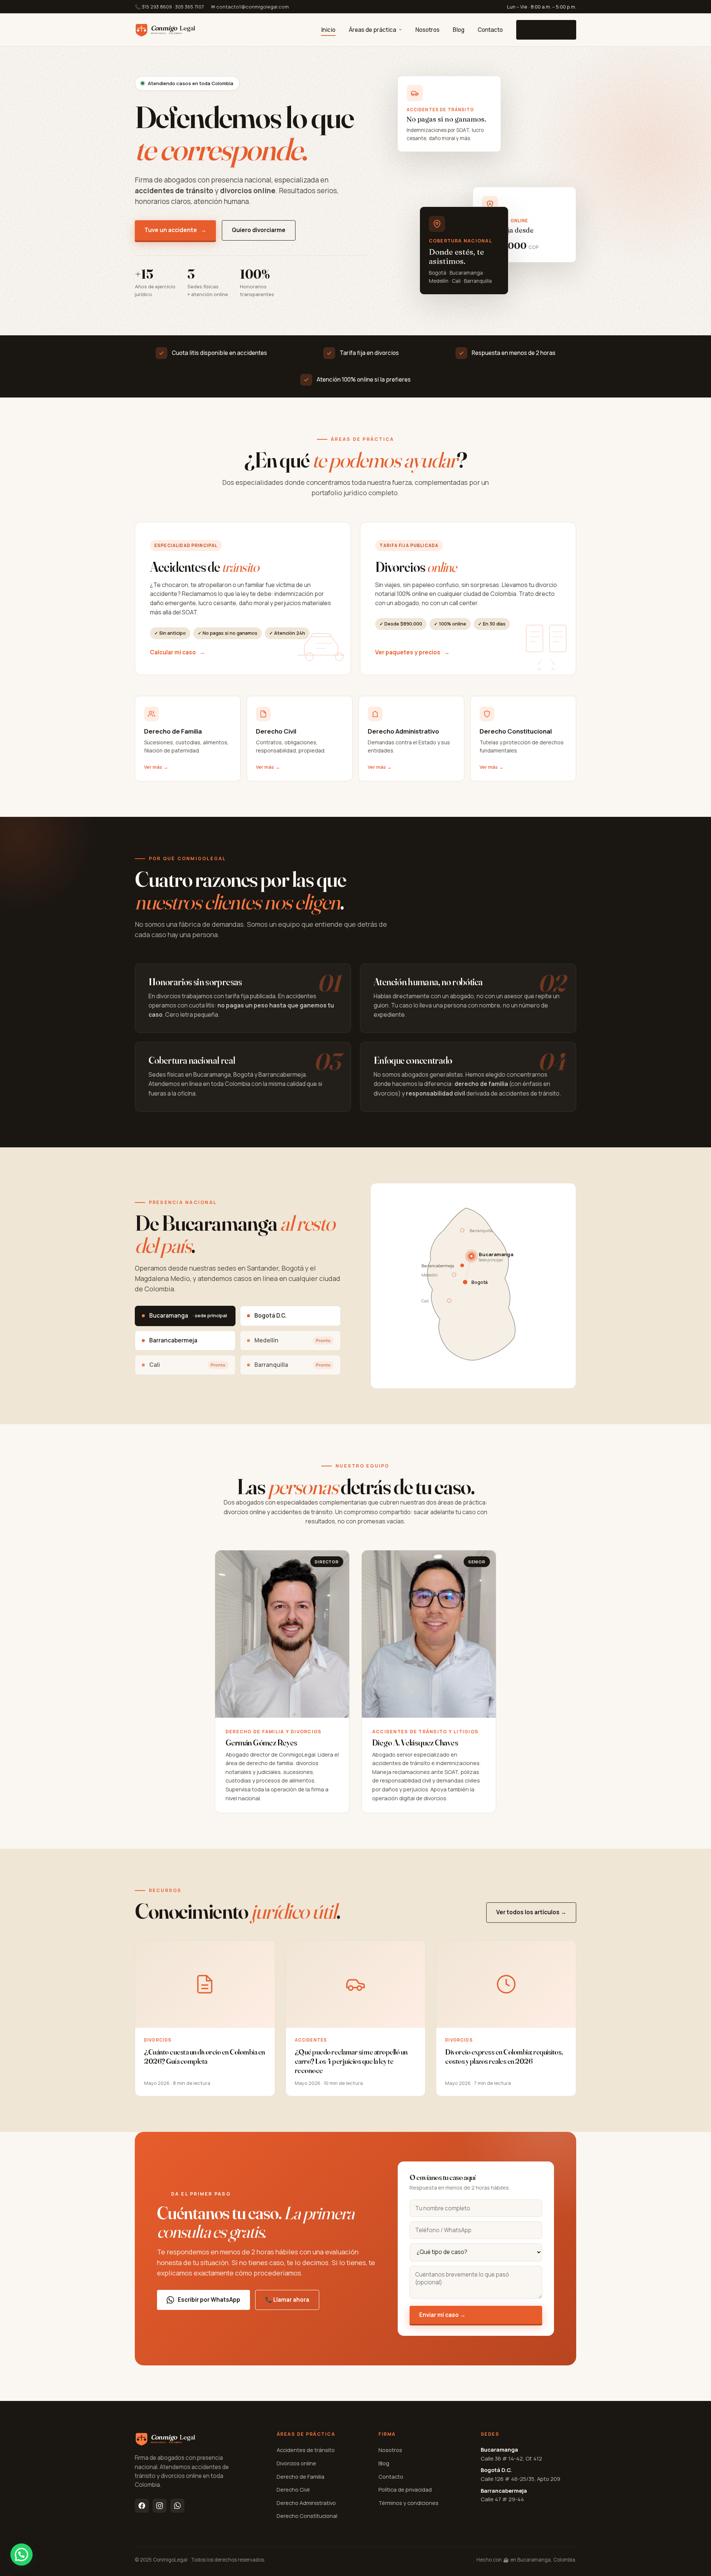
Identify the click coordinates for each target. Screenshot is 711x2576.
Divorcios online (296, 2463)
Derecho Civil (293, 2489)
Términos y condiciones (408, 2503)
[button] (21, 2555)
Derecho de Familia (301, 2476)
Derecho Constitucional (307, 2516)
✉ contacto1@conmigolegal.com (250, 7)
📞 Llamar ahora (287, 2300)
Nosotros (428, 30)
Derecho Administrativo (306, 2503)
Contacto (490, 30)
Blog (459, 30)
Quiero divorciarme (259, 230)
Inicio (328, 30)
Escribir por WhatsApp (209, 2300)
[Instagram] (160, 2506)
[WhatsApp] (177, 2506)
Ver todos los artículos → (531, 1912)
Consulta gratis (546, 29)
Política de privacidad (405, 2489)
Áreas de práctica (373, 30)
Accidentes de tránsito (306, 2450)
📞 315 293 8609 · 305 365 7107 (169, 7)
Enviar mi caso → (442, 2315)
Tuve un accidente (175, 230)
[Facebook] (142, 2506)
